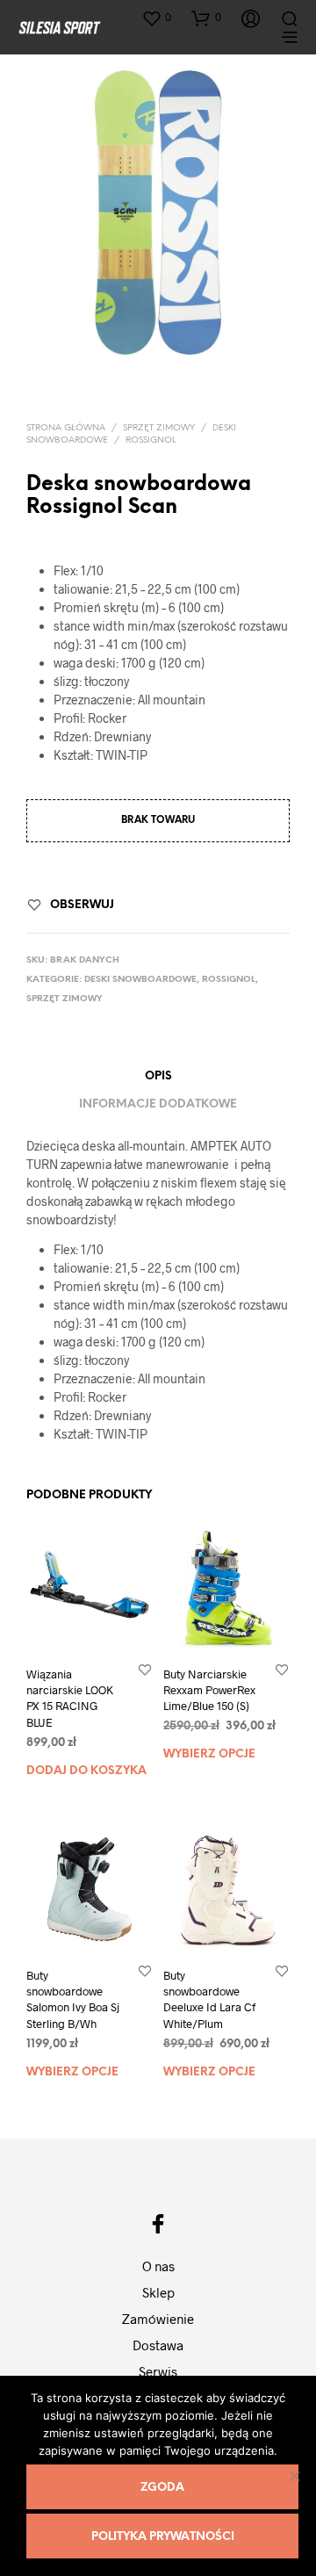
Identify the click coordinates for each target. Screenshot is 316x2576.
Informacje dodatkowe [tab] (158, 1104)
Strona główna (66, 428)
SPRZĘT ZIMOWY (159, 428)
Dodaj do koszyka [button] (86, 1771)
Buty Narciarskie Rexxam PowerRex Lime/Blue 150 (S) (209, 1690)
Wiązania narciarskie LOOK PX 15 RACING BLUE (70, 1698)
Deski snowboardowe (140, 980)
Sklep (158, 2292)
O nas (158, 2266)
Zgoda (162, 2488)
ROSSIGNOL (151, 440)
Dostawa (158, 2345)
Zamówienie (158, 2319)
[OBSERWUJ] (145, 1669)
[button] (156, 18)
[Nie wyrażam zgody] (294, 2476)
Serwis (158, 2371)
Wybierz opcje (209, 1755)
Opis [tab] (158, 1076)
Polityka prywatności (163, 2537)
